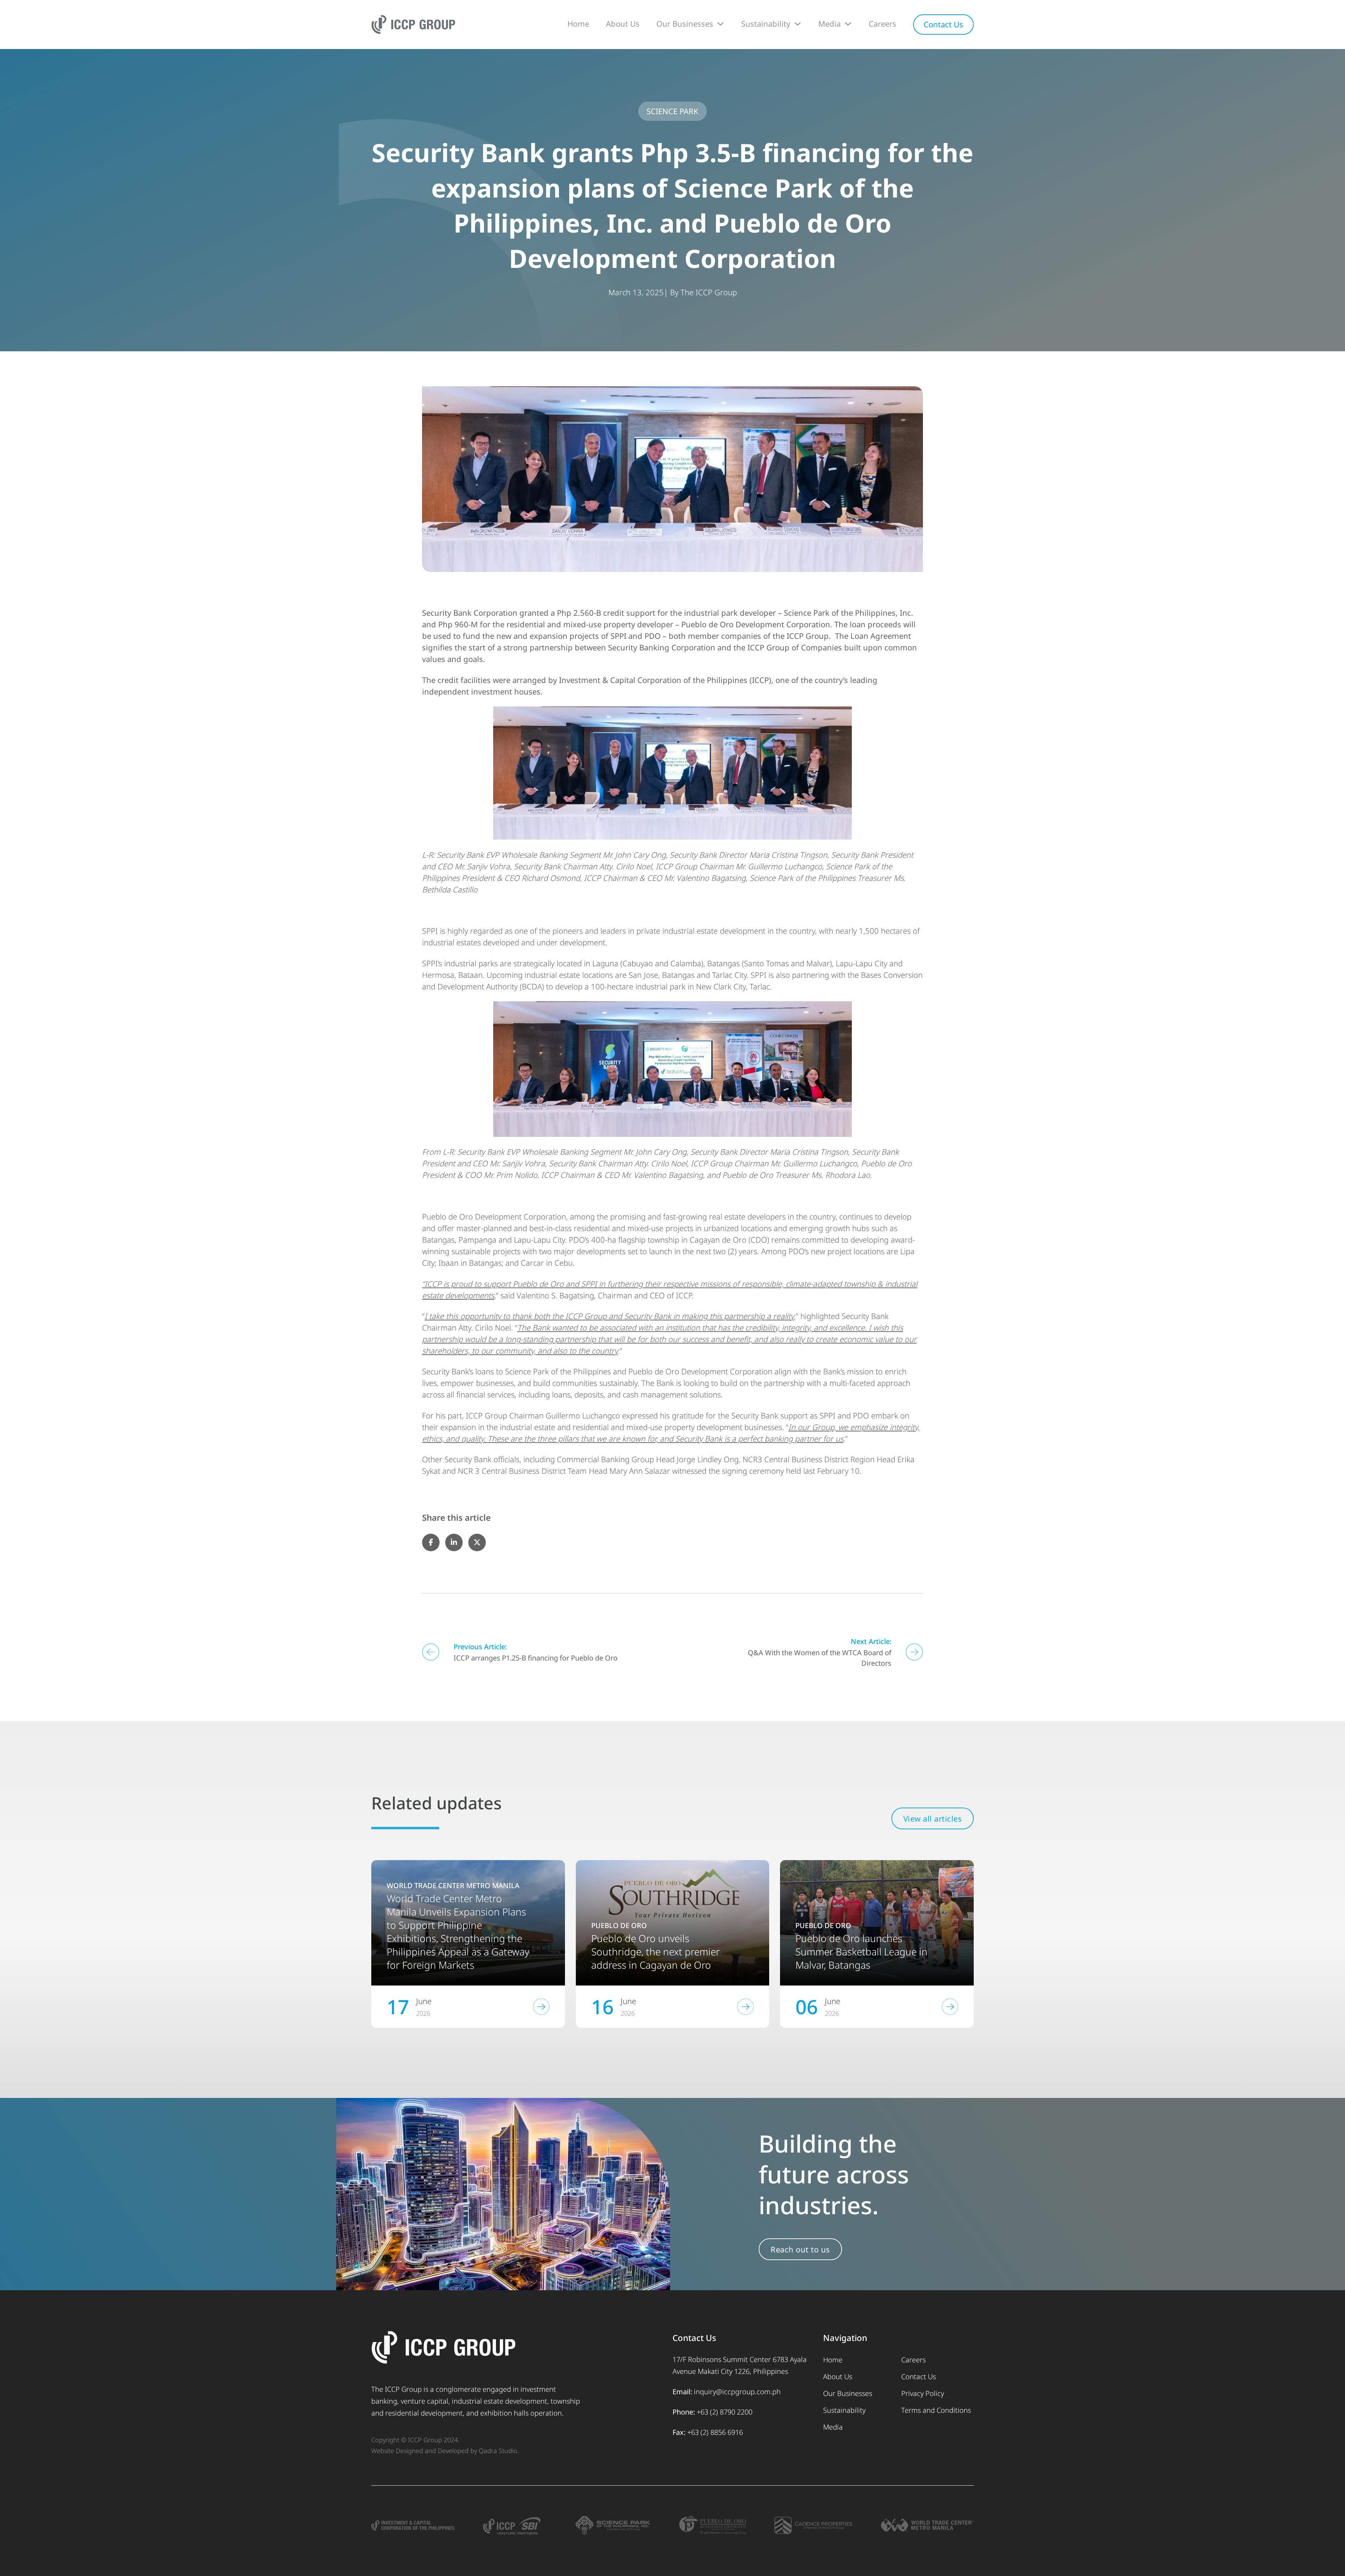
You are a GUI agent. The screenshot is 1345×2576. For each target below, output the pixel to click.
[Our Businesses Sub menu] (720, 24)
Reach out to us (800, 2249)
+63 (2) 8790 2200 (725, 2412)
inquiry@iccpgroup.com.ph (737, 2392)
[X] (477, 1542)
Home (578, 23)
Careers (882, 23)
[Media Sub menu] (848, 24)
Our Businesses (685, 23)
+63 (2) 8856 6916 (715, 2432)
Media (829, 23)
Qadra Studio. (499, 2451)
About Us (623, 23)
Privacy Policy (923, 2393)
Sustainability (766, 23)
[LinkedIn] (454, 1542)
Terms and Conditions (936, 2410)
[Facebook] (431, 1542)
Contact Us (943, 24)
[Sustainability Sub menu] (798, 24)
